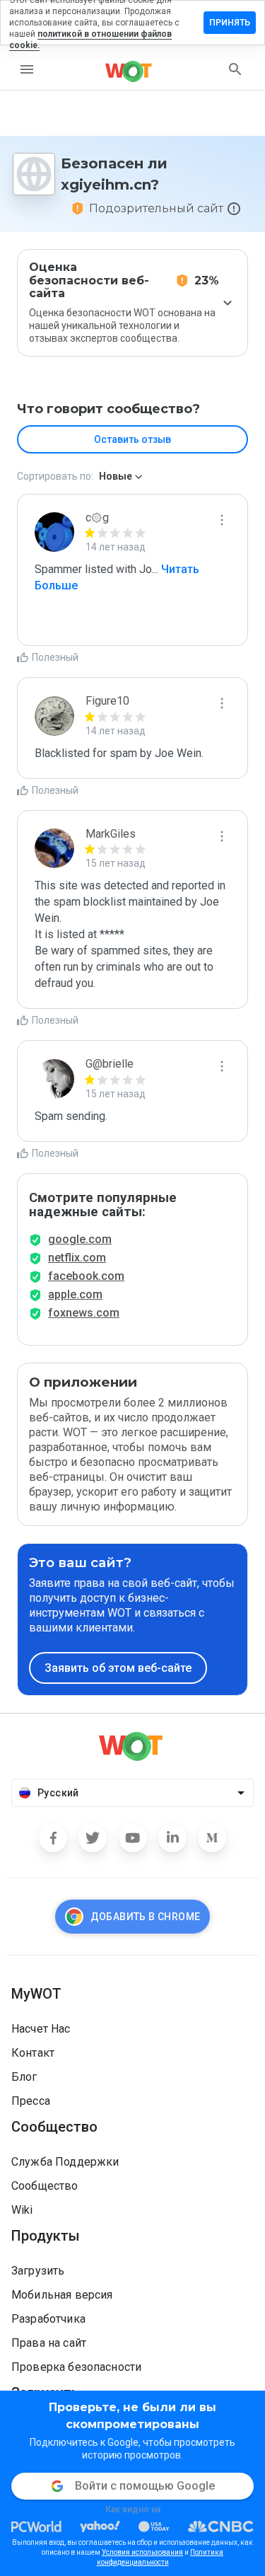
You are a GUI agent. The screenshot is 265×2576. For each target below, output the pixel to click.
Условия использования (142, 2552)
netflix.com (77, 1258)
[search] (235, 69)
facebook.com (86, 1276)
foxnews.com (84, 1313)
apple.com (75, 1294)
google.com (80, 1239)
